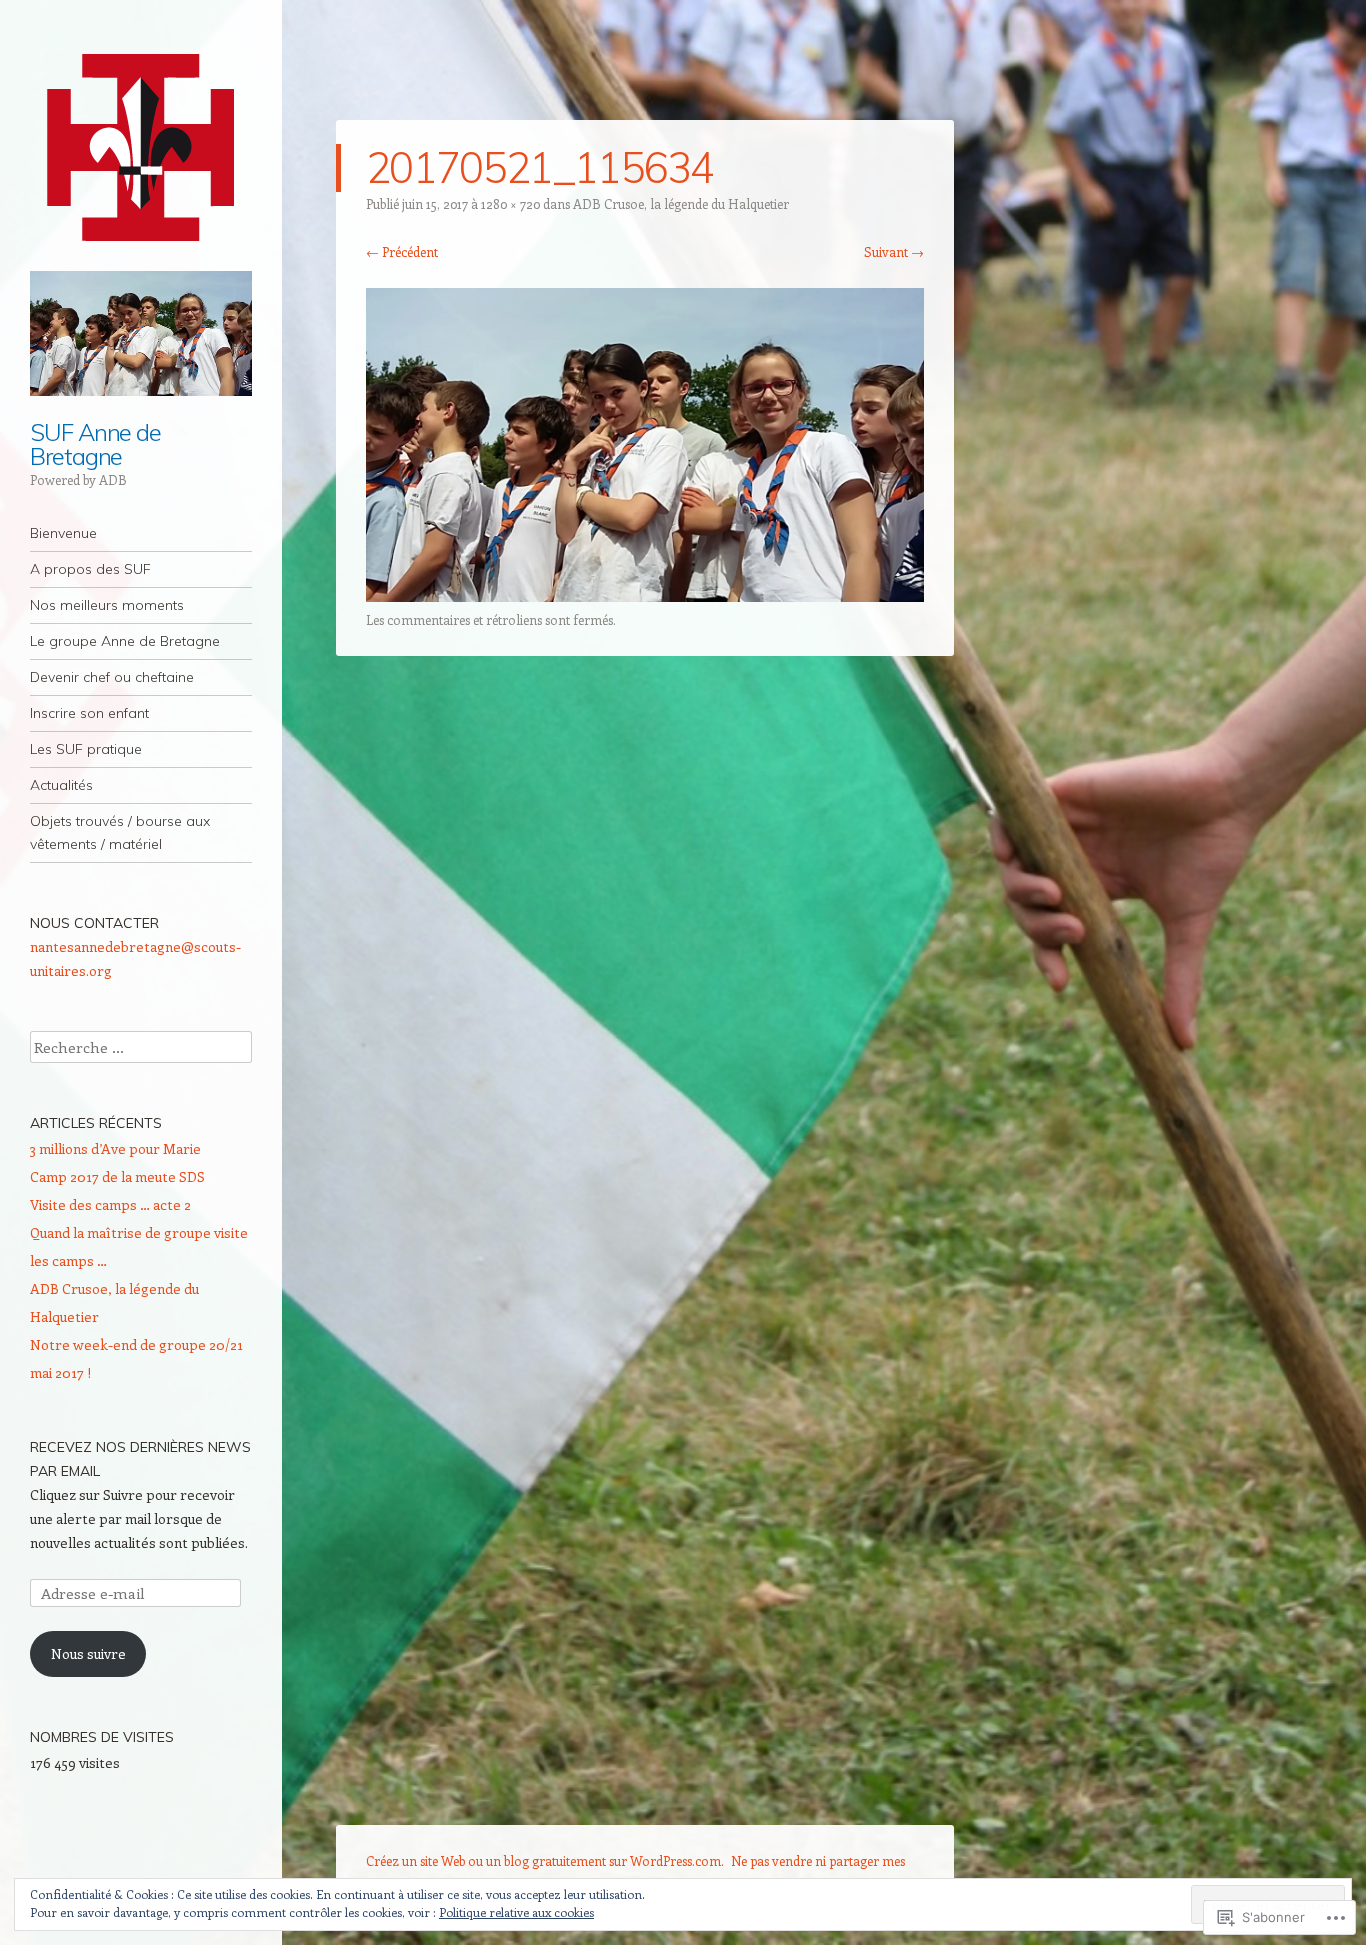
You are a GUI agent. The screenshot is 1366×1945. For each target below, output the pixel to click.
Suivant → (894, 251)
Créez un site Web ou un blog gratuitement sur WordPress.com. (545, 1860)
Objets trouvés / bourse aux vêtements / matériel (120, 832)
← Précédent (402, 251)
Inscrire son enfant (89, 713)
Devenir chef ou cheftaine (112, 677)
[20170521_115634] (645, 596)
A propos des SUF (90, 569)
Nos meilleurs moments (107, 605)
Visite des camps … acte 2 (110, 1204)
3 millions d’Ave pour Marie (115, 1148)
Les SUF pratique (86, 749)
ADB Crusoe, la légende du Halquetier (681, 203)
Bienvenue (63, 533)
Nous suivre (88, 1653)
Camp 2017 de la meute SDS (117, 1176)
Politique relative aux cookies (516, 1912)
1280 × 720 (510, 203)
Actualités (61, 785)
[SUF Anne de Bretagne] (141, 147)
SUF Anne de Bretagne (95, 444)
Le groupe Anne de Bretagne (125, 641)
